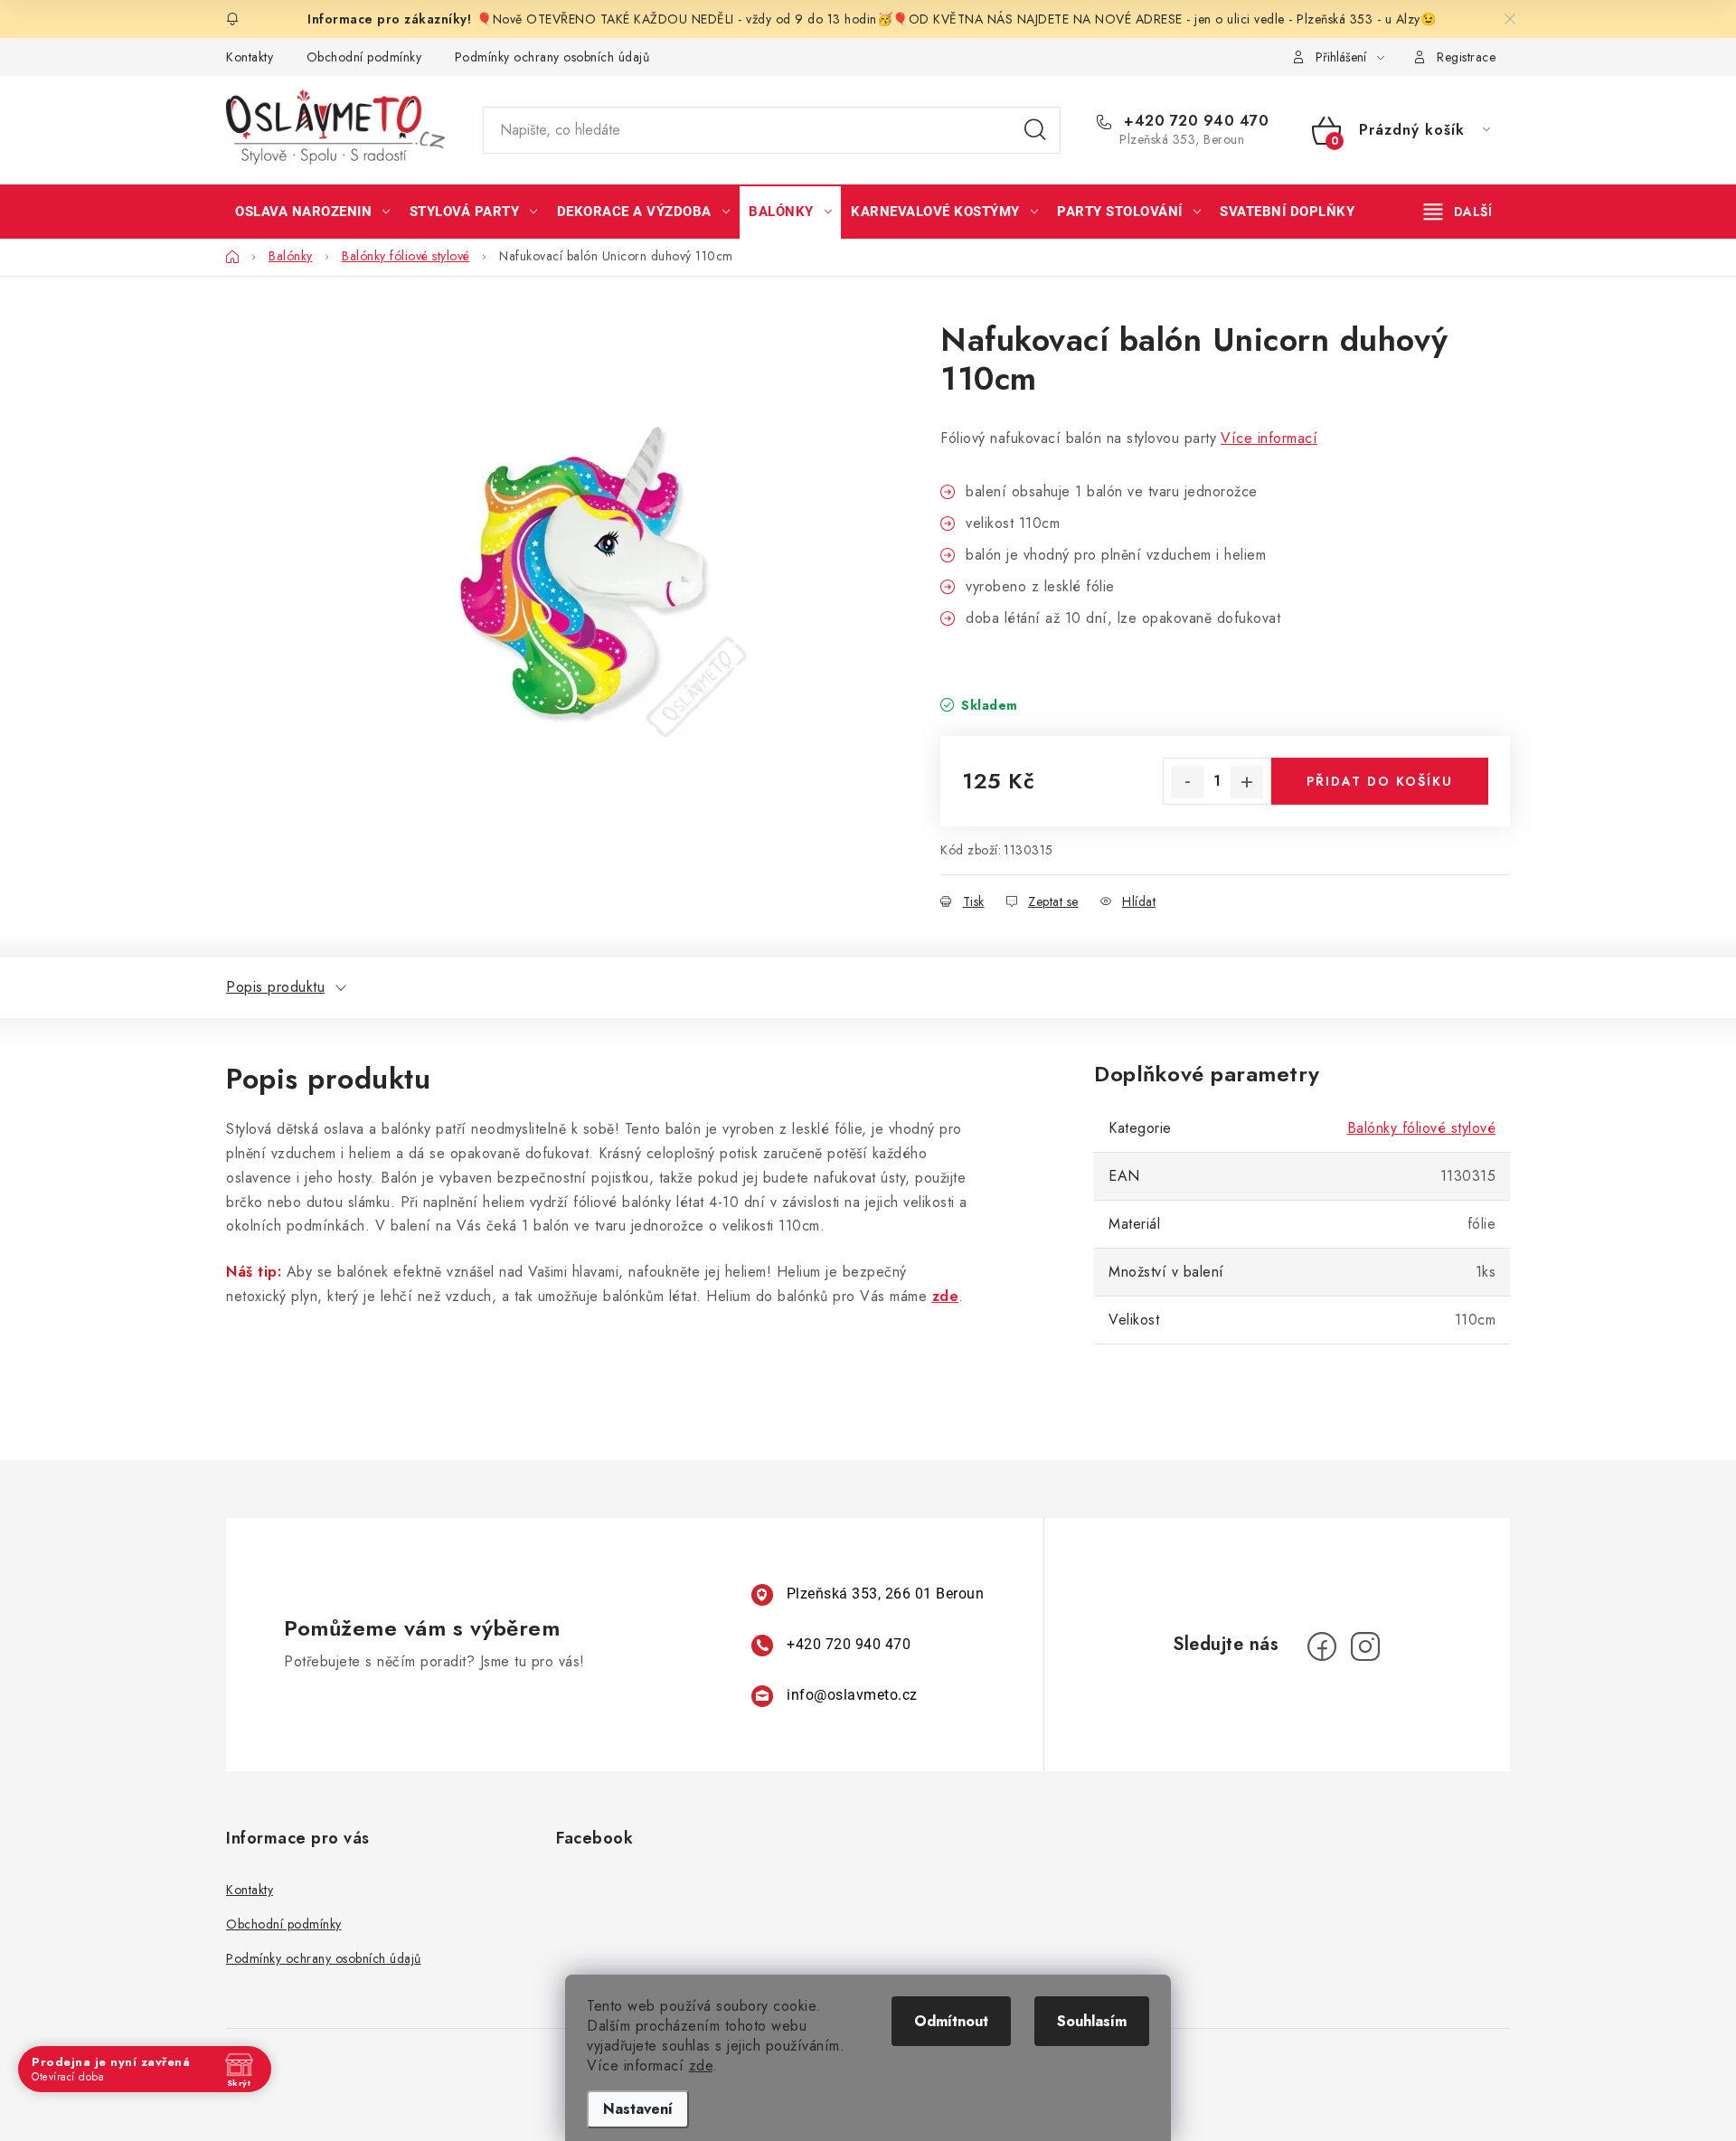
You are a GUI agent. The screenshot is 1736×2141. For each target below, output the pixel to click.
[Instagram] (1365, 1646)
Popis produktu (275, 987)
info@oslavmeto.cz (852, 1695)
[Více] (1458, 212)
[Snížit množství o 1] (1187, 782)
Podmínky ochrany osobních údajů (552, 57)
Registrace (1466, 57)
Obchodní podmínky (364, 57)
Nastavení (638, 2109)
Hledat (1035, 130)
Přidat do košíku (1380, 781)
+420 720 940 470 (1194, 121)
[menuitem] (313, 212)
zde (701, 2066)
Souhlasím (1092, 2021)
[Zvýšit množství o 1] (1247, 782)
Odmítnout (951, 2021)
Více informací (1269, 438)
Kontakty (250, 57)
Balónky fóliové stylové (1422, 1128)
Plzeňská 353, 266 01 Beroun (886, 1594)
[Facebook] (1322, 1646)
